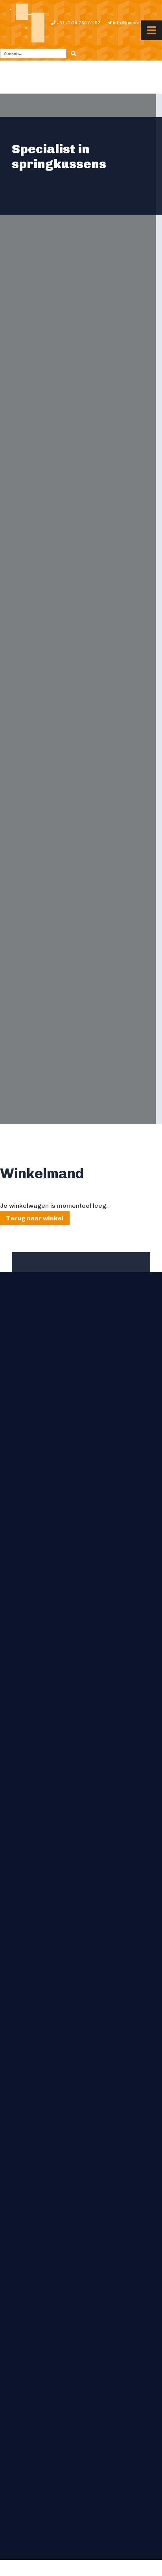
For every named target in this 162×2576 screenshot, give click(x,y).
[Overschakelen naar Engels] (38, 19)
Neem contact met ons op (39, 1401)
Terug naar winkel (35, 1218)
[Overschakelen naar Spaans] (38, 37)
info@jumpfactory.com (136, 23)
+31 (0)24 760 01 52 (78, 23)
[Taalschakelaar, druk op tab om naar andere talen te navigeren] (22, 12)
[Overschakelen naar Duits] (38, 28)
